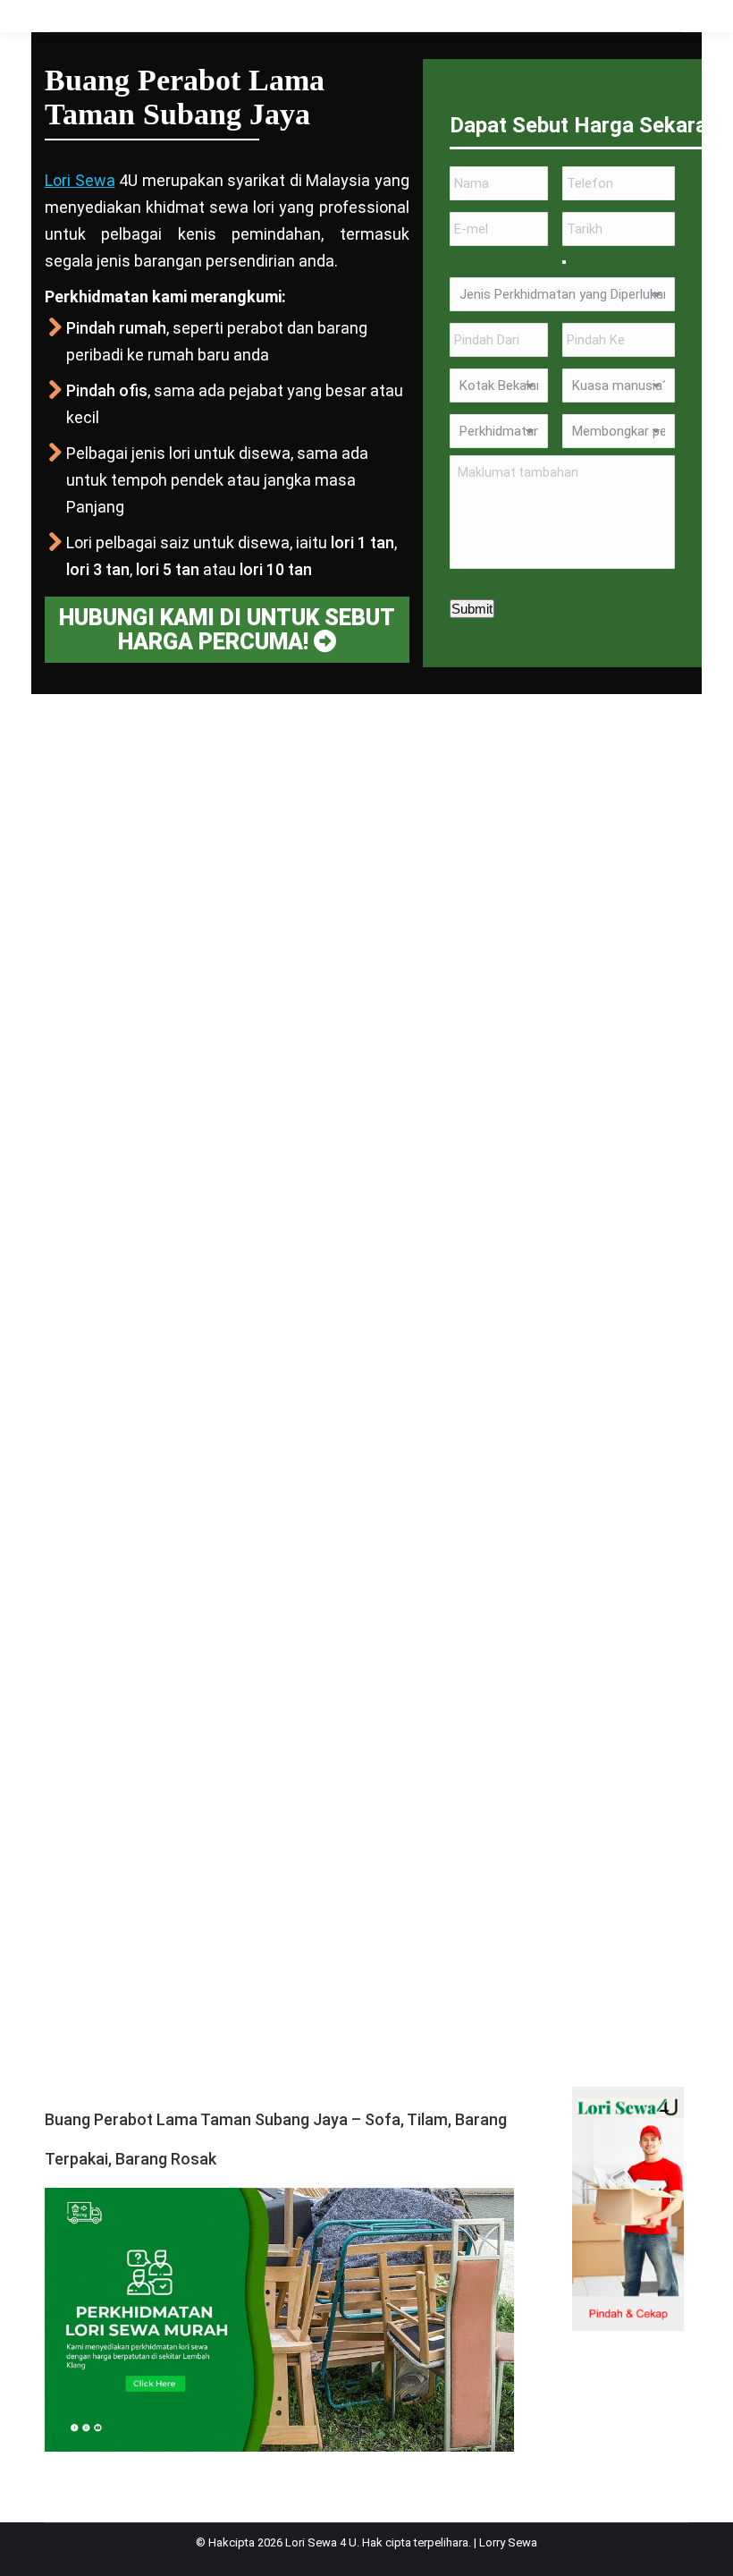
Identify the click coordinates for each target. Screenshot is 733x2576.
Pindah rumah (116, 328)
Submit (472, 609)
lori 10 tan (276, 569)
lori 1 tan (362, 542)
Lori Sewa (80, 180)
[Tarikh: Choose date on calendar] (564, 262)
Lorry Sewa (508, 2542)
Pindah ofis (107, 390)
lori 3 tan (98, 569)
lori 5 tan (168, 569)
